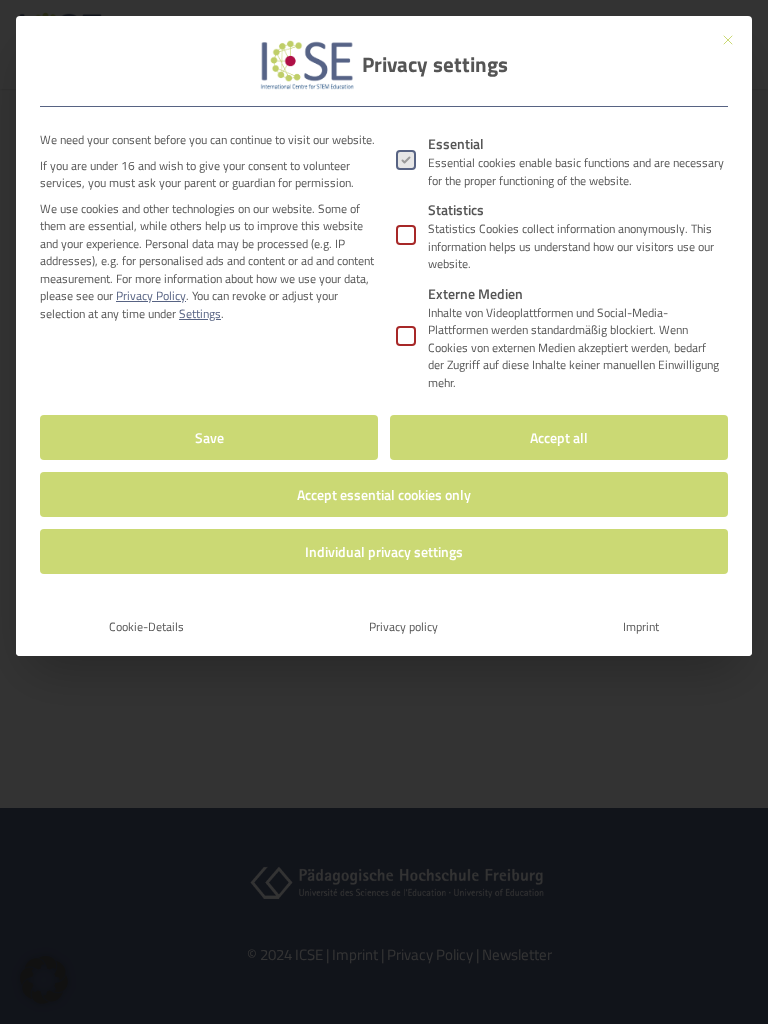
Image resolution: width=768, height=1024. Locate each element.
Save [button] (209, 437)
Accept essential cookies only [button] (384, 494)
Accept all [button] (559, 437)
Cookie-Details (146, 626)
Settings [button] (200, 313)
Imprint (641, 626)
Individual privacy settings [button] (384, 551)
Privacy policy (403, 626)
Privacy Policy (151, 295)
